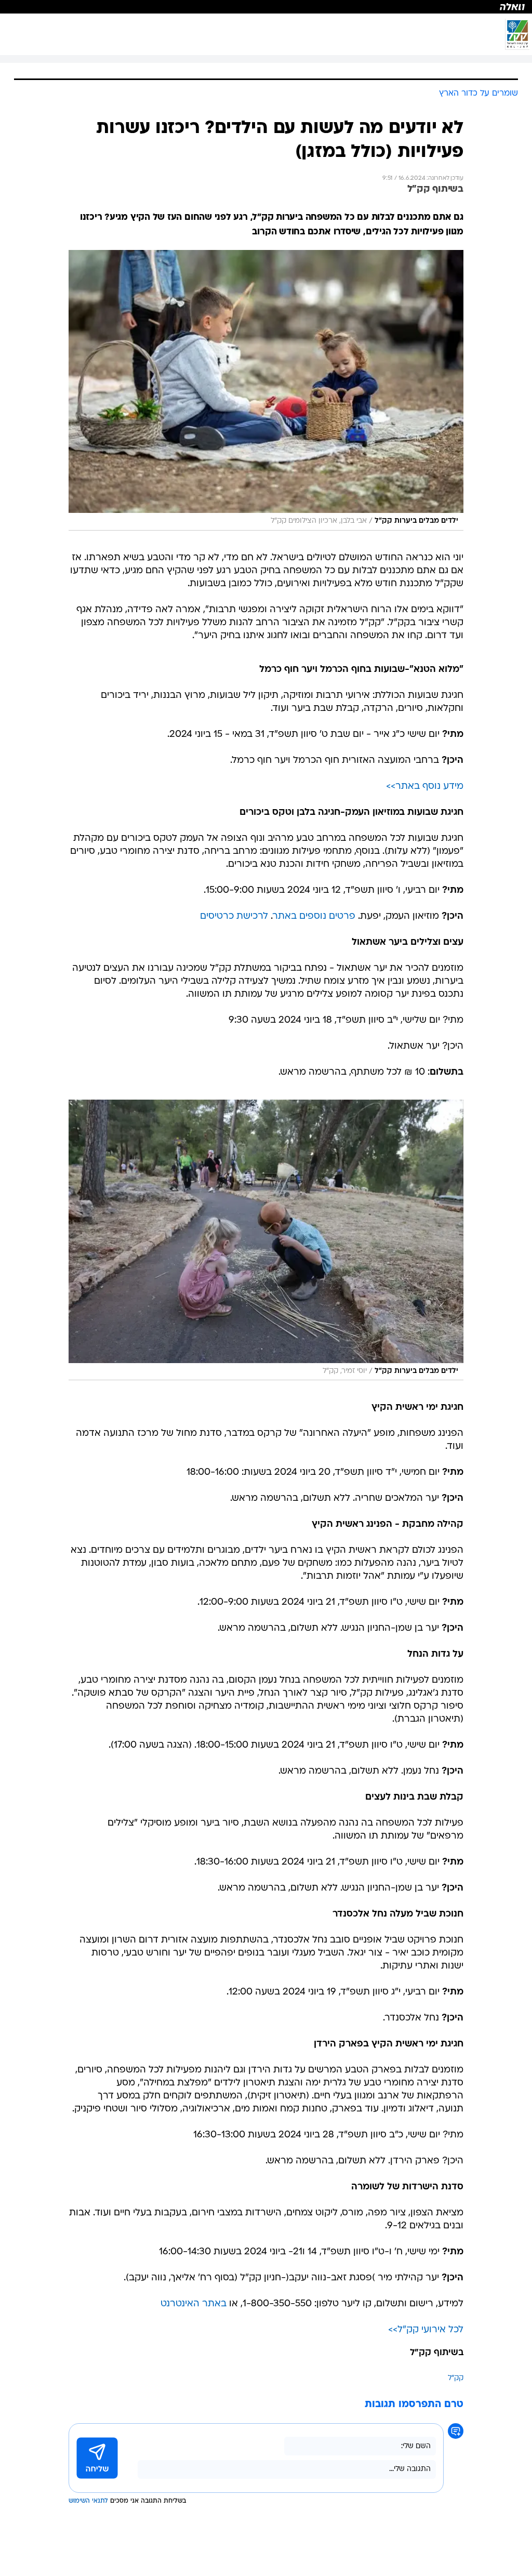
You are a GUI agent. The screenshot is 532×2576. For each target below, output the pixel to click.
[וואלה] (266, 7)
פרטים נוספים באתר (314, 916)
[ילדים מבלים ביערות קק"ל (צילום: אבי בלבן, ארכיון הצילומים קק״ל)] (266, 390)
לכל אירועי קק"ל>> (426, 2330)
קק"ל (456, 2378)
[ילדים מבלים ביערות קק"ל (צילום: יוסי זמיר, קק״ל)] (266, 1240)
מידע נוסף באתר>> (425, 787)
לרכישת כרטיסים (234, 916)
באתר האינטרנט (194, 2304)
